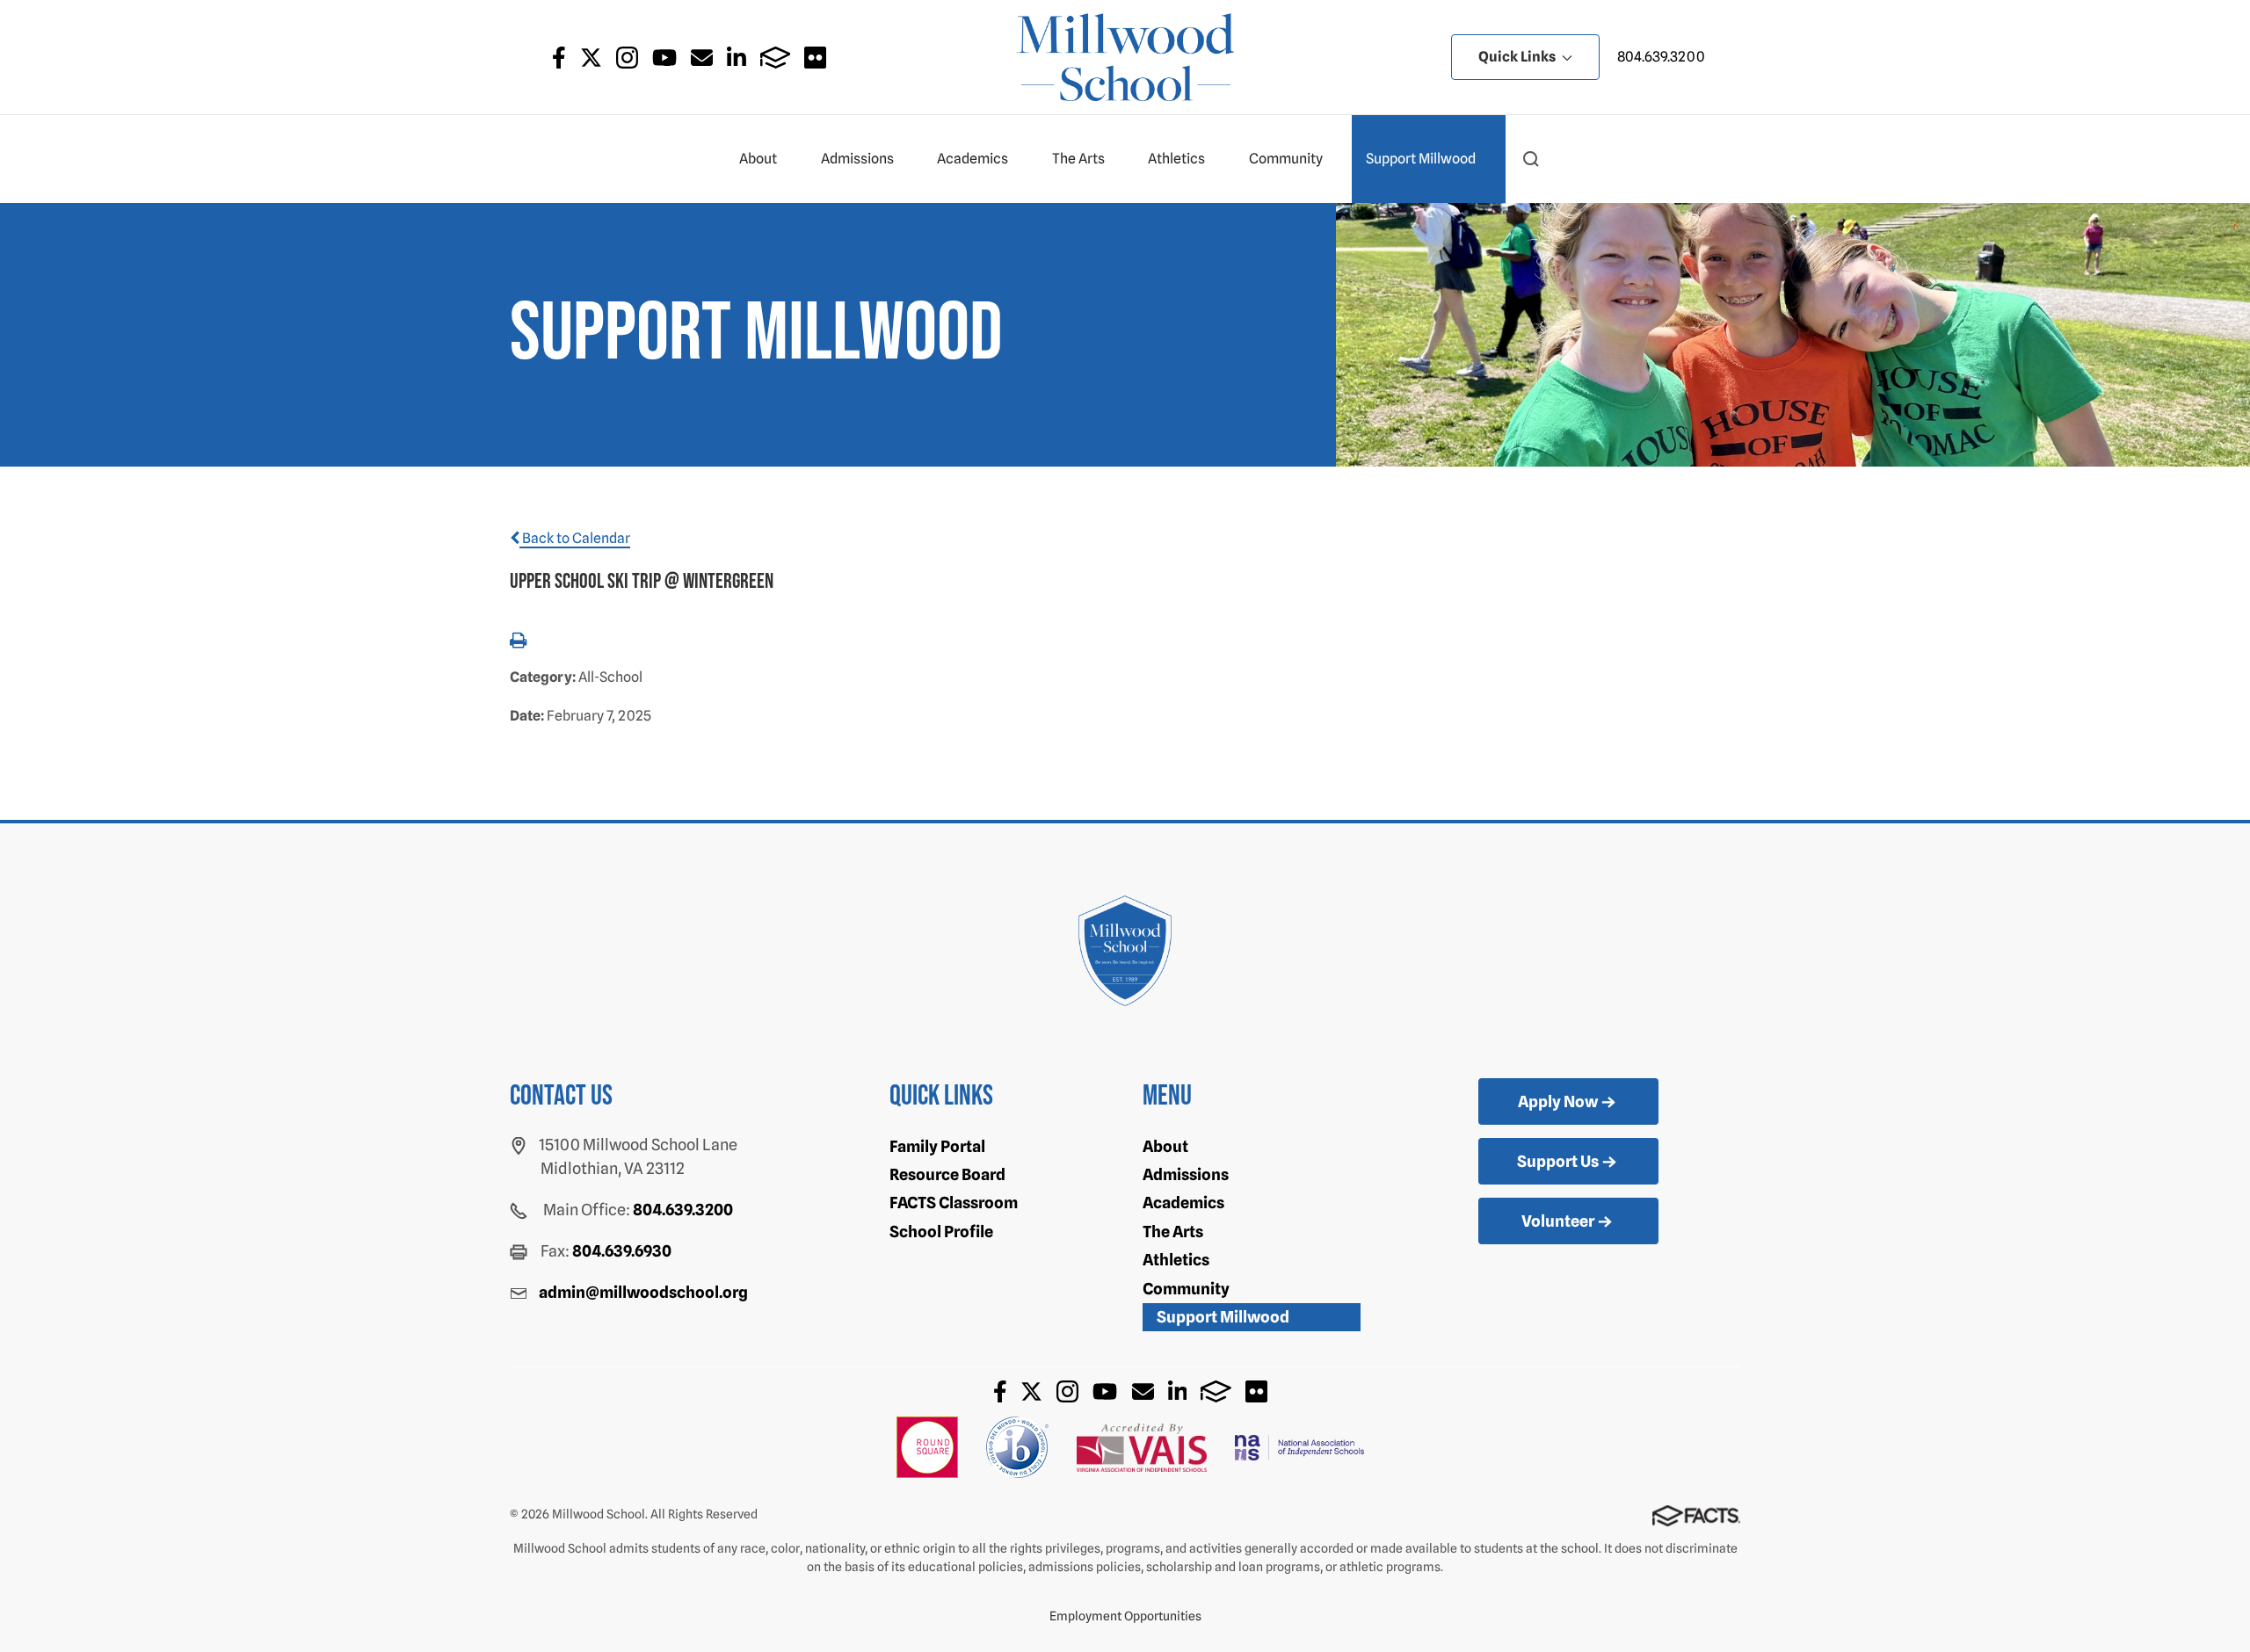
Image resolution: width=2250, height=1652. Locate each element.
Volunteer (1558, 1221)
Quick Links (1518, 57)
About (758, 159)
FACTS (776, 58)
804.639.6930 (622, 1251)
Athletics (1176, 159)
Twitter (591, 58)
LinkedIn (737, 58)
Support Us (1558, 1161)
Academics (973, 159)
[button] (1531, 159)
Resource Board (947, 1174)
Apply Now (1558, 1101)
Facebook (559, 58)
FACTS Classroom (954, 1203)
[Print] (518, 642)
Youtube (664, 58)
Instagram (627, 58)
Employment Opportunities (1125, 1616)
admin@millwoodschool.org (643, 1292)
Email (702, 58)
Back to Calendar (575, 538)
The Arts (1078, 159)
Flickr (815, 58)
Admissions (857, 159)
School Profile (941, 1232)
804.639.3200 (1661, 57)
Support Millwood (1421, 159)
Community (1286, 159)
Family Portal (937, 1146)
